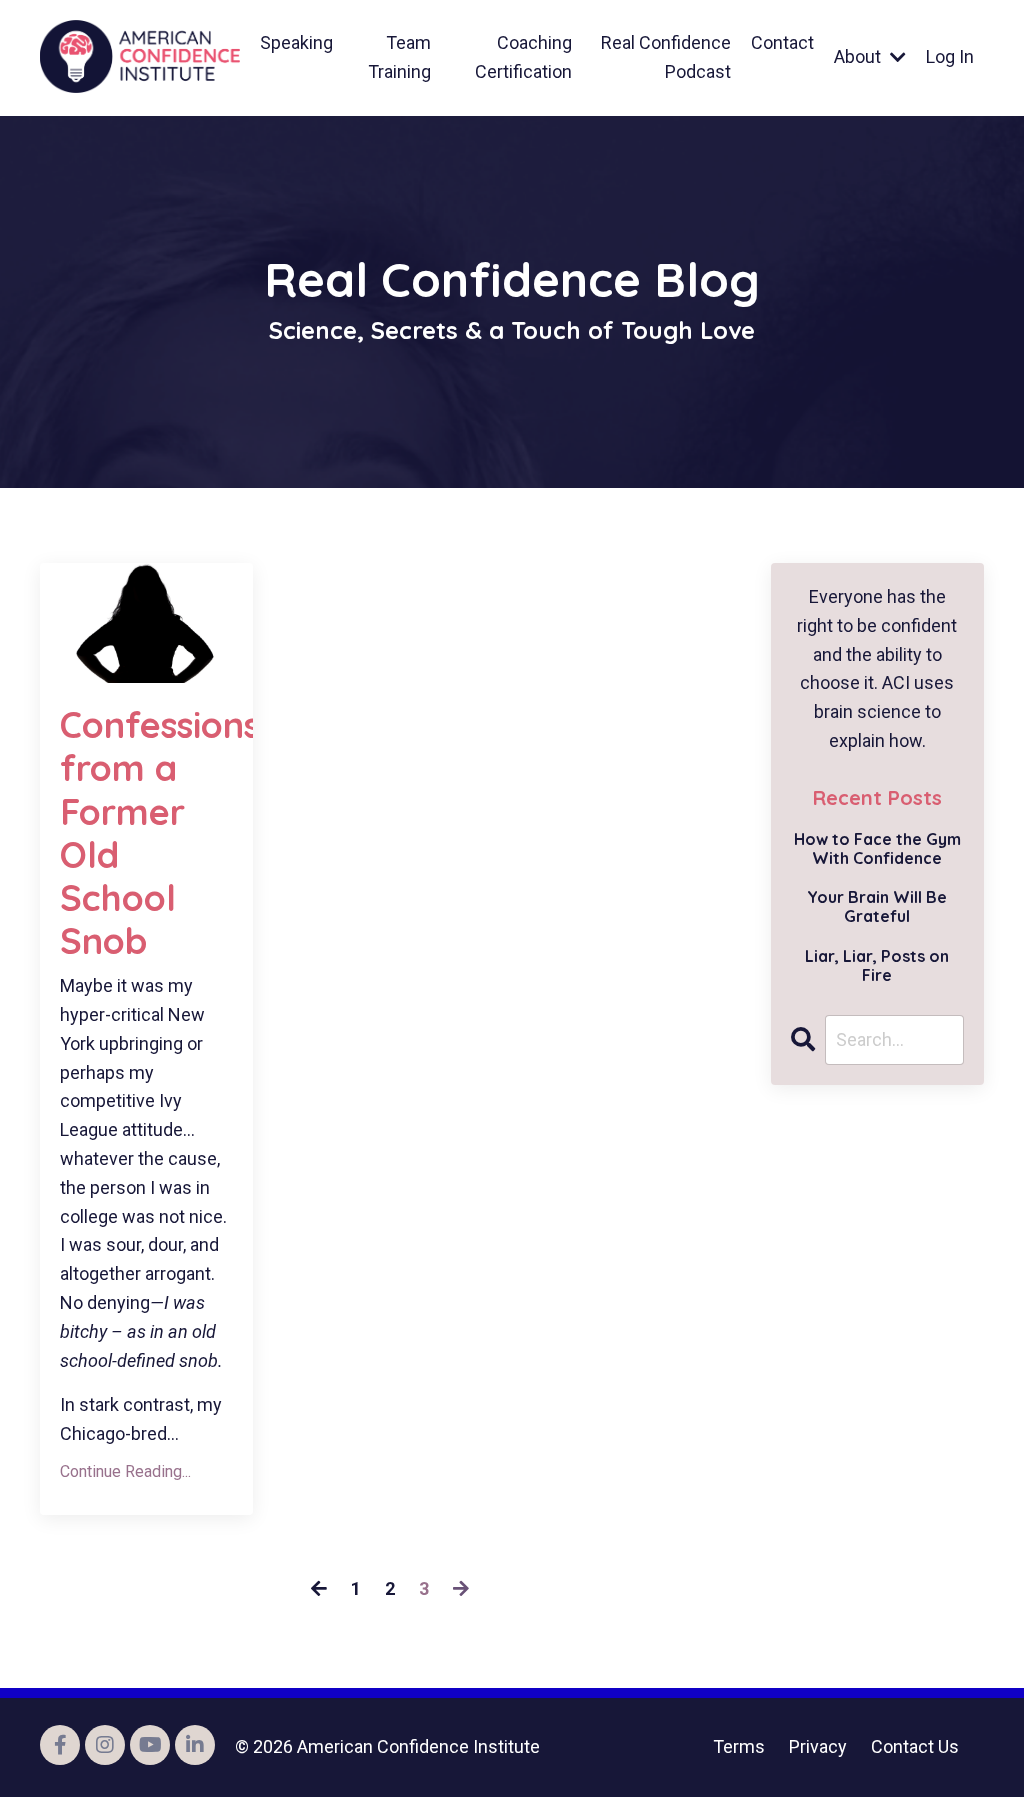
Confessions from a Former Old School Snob (146, 832)
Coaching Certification (523, 57)
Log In (950, 56)
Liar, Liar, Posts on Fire (877, 966)
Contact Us (915, 1746)
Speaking (296, 42)
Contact (782, 42)
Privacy (818, 1746)
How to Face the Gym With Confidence (877, 849)
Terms (739, 1746)
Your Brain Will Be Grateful (877, 907)
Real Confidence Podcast (666, 57)
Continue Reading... (125, 1471)
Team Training (399, 57)
